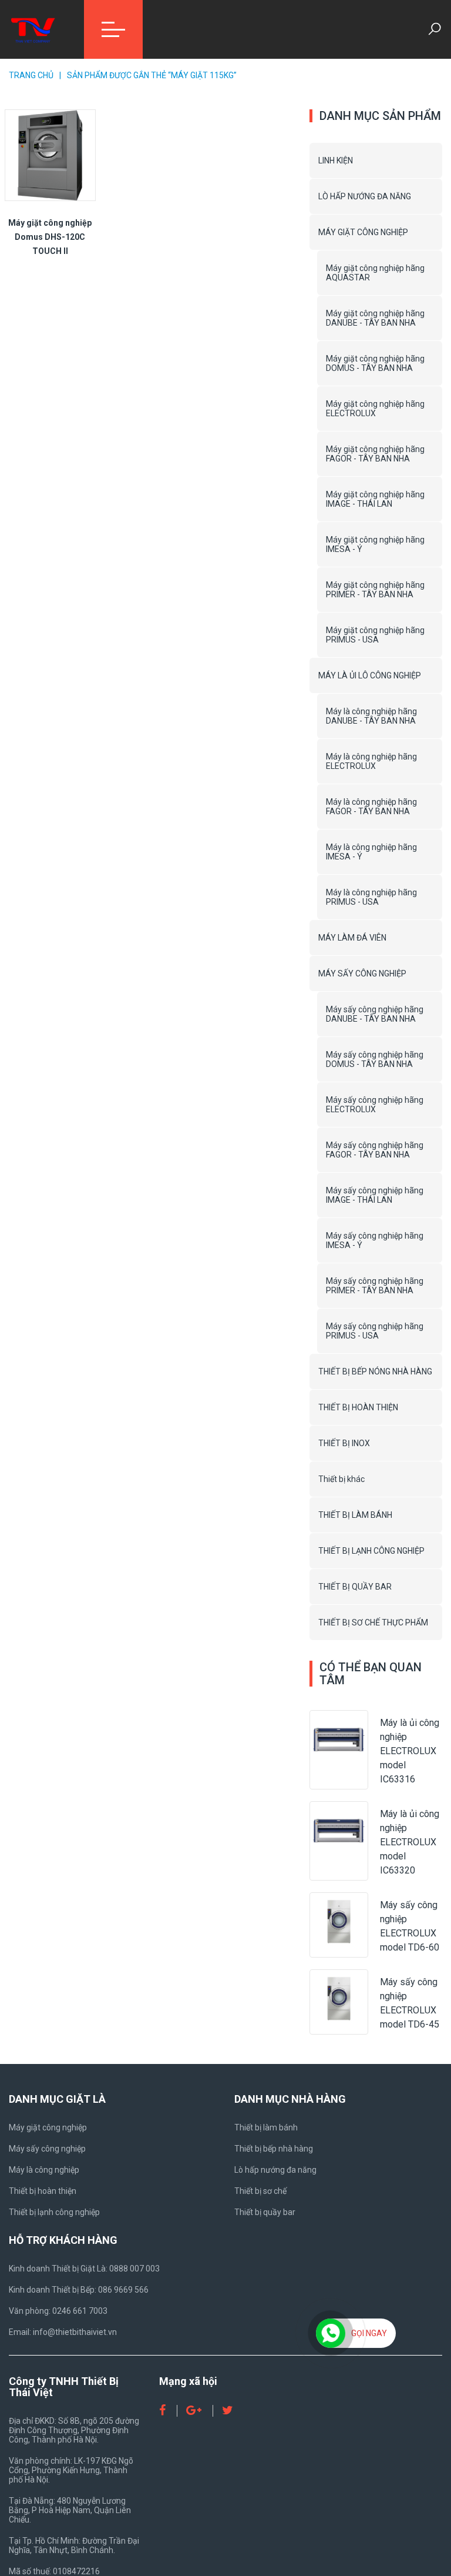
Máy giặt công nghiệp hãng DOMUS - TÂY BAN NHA (375, 363)
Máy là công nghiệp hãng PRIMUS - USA (371, 897)
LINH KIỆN (336, 160)
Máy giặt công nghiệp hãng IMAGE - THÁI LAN (375, 499)
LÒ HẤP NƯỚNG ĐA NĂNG (365, 196)
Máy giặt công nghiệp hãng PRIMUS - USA (375, 635)
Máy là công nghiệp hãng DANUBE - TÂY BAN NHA (371, 716)
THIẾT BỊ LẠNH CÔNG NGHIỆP (371, 1551)
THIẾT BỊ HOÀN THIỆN (358, 1407)
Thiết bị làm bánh (266, 2127)
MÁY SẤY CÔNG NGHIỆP (362, 973)
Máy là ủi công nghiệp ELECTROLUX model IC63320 (410, 1842)
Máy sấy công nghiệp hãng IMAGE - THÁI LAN (375, 1195)
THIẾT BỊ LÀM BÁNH (355, 1515)
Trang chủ (31, 75)
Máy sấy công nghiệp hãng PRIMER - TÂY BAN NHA (375, 1286)
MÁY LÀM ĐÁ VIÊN (352, 938)
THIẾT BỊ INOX (344, 1443)
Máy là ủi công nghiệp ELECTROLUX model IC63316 (410, 1751)
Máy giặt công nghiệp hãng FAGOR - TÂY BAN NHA (375, 454)
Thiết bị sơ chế (260, 2191)
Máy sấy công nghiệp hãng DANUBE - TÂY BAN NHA (375, 1014)
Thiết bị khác (341, 1479)
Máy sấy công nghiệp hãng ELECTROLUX (375, 1105)
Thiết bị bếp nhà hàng (274, 2149)
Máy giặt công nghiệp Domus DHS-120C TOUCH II (50, 237)
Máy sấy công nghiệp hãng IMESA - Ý (375, 1240)
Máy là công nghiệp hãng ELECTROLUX (371, 761)
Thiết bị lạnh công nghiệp (54, 2212)
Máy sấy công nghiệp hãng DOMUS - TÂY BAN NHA (375, 1059)
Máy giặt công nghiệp (48, 2127)
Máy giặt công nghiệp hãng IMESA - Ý (375, 544)
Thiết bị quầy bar (265, 2212)
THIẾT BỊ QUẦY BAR (355, 1587)
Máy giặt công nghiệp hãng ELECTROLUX (375, 409)
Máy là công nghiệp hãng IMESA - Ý (371, 852)
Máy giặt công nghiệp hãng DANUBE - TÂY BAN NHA (375, 318)
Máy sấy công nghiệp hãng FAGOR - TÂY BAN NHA (375, 1150)
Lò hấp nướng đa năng (275, 2170)
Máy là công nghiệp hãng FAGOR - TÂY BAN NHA (371, 807)
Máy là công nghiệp (44, 2170)
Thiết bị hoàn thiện (43, 2191)
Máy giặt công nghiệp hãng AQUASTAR (375, 273)
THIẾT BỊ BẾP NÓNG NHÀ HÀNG (375, 1371)
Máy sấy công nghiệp (47, 2149)
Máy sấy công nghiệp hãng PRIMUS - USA (375, 1331)
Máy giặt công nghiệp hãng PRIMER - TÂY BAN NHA (375, 590)
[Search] (435, 29)
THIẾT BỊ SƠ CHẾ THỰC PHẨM (373, 1622)
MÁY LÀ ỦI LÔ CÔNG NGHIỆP (370, 675)
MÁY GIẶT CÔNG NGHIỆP (363, 232)
